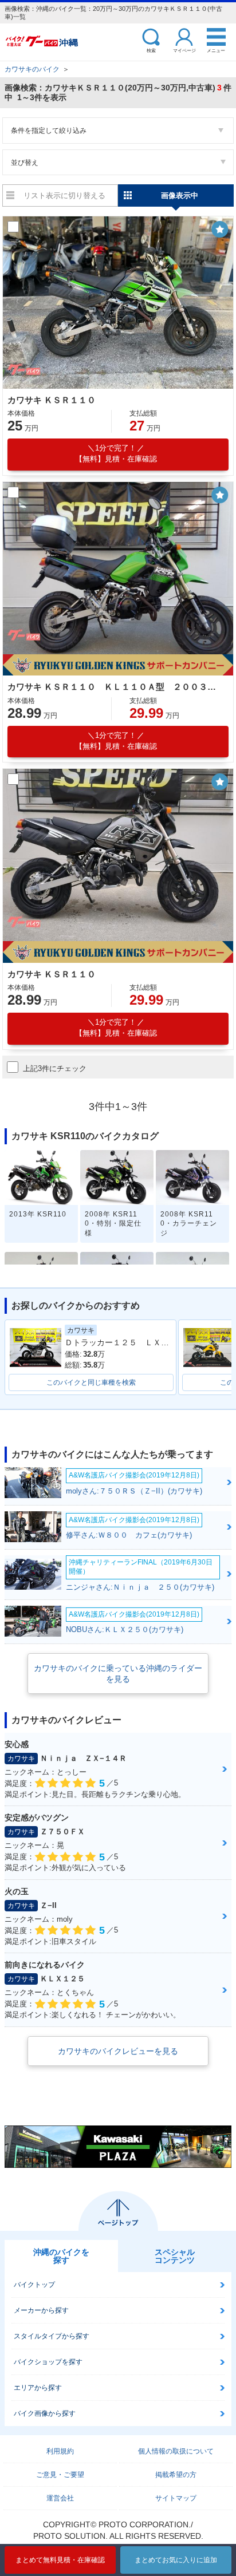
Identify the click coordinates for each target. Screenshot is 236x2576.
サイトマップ (176, 2498)
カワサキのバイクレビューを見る (118, 2051)
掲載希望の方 (176, 2475)
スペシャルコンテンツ (175, 2256)
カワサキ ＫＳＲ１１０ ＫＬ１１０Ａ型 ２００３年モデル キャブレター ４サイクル (116, 687)
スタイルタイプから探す (52, 2336)
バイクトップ (34, 2285)
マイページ (184, 50)
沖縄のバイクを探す (61, 2256)
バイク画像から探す (45, 2413)
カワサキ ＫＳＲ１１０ (52, 400)
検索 (151, 50)
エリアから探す (38, 2388)
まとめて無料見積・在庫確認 (60, 2560)
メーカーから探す (41, 2310)
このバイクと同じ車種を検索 (91, 1382)
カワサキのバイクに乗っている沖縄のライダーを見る (118, 1673)
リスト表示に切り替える (64, 195)
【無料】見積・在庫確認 (116, 453)
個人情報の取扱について (176, 2451)
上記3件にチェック (55, 1068)
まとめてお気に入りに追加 (176, 2560)
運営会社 (60, 2498)
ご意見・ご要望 (60, 2475)
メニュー (216, 50)
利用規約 (60, 2451)
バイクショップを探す (48, 2362)
